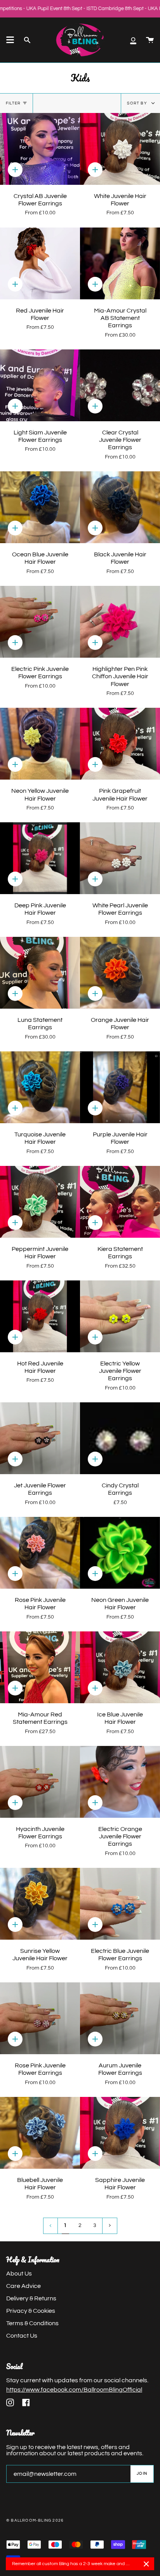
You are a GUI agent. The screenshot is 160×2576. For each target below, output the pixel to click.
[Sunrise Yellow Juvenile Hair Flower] (40, 1904)
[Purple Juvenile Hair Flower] (120, 1087)
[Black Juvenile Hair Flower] (120, 507)
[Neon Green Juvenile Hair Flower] (120, 1553)
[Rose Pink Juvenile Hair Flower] (40, 1553)
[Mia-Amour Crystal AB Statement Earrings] (120, 263)
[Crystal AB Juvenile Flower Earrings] (40, 149)
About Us (19, 2274)
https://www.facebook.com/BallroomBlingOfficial (74, 2390)
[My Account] (133, 40)
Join (142, 2474)
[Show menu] (10, 40)
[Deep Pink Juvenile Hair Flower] (40, 858)
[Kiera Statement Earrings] (120, 1202)
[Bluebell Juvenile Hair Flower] (40, 2133)
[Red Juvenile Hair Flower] (40, 263)
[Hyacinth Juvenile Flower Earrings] (40, 1782)
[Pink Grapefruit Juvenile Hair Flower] (120, 744)
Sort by (137, 103)
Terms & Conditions (32, 2323)
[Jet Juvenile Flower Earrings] (40, 1438)
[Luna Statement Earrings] (40, 973)
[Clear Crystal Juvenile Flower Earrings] (120, 385)
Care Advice (23, 2286)
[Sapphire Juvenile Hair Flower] (120, 2133)
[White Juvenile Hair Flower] (120, 149)
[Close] (146, 2564)
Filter (13, 103)
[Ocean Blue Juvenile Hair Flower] (40, 507)
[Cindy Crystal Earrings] (120, 1438)
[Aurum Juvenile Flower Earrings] (120, 2018)
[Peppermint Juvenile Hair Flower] (40, 1202)
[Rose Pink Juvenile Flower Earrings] (40, 2018)
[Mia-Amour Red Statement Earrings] (40, 1667)
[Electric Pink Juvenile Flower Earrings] (40, 622)
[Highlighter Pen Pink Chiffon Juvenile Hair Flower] (120, 622)
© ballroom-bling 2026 (35, 2520)
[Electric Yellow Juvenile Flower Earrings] (120, 1316)
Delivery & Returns (31, 2298)
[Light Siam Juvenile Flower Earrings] (40, 385)
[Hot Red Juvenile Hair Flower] (40, 1316)
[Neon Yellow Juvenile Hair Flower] (40, 744)
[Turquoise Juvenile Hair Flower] (40, 1087)
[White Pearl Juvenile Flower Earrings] (120, 858)
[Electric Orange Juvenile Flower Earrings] (120, 1782)
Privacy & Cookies (31, 2311)
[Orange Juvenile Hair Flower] (120, 973)
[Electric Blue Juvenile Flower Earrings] (120, 1904)
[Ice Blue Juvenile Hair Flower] (120, 1667)
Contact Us (22, 2336)
